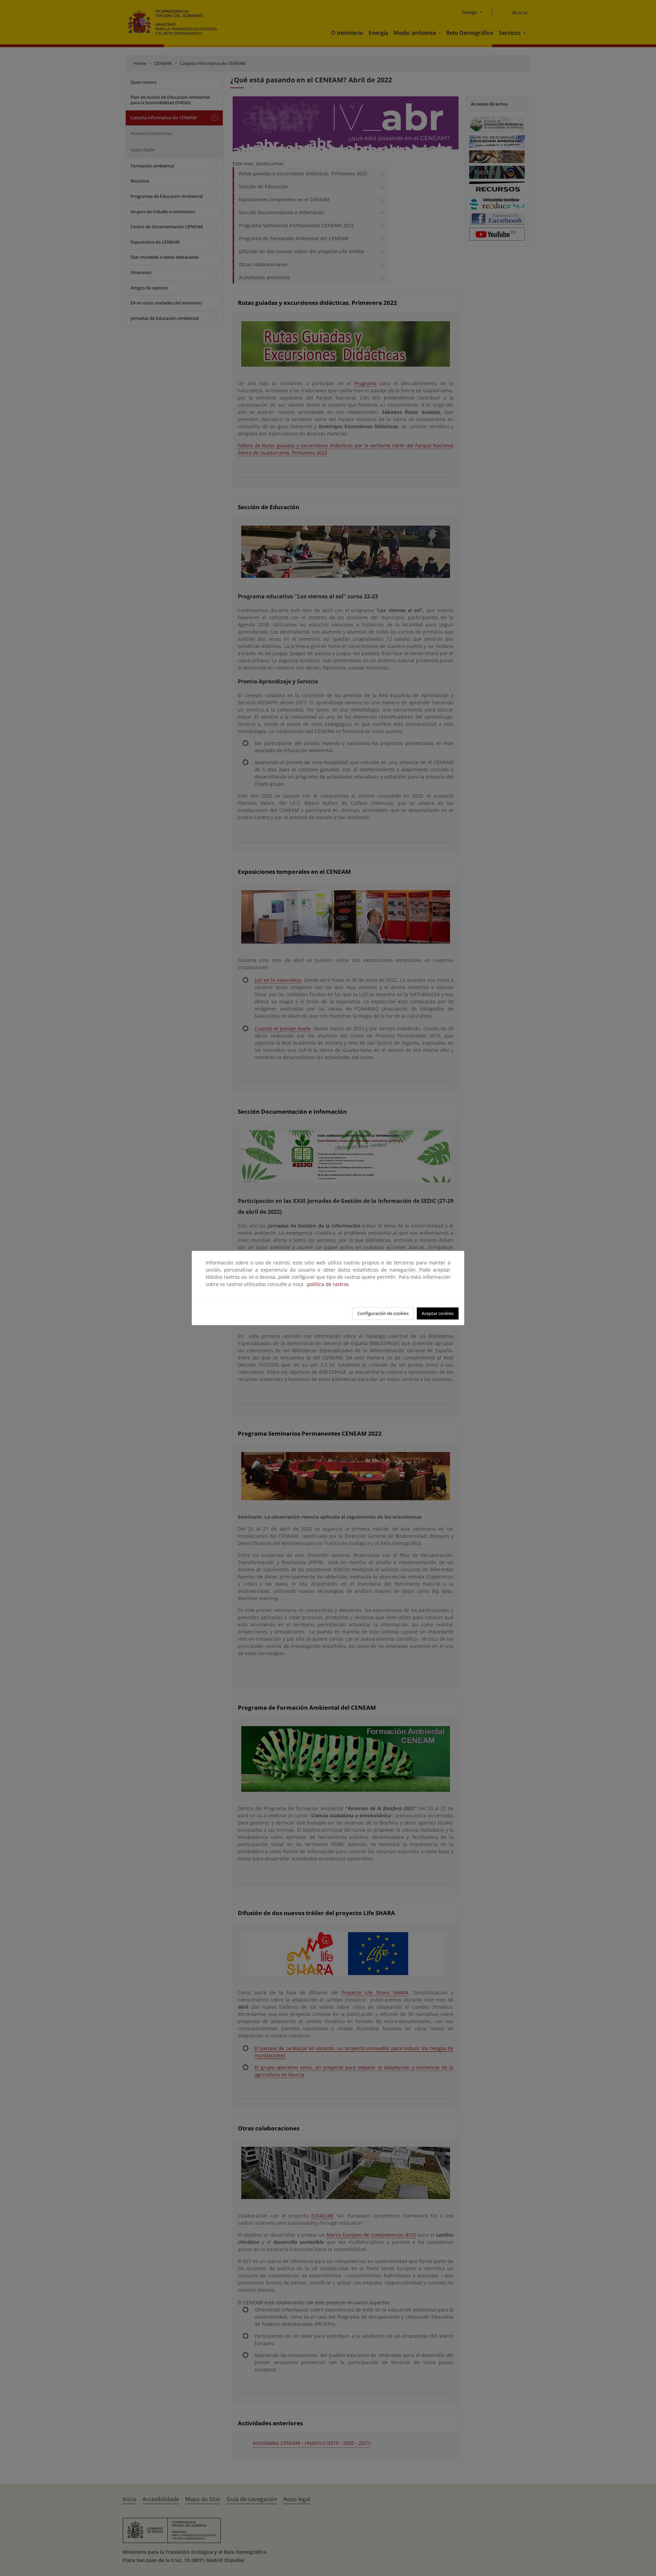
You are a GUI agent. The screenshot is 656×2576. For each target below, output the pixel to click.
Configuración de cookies (383, 1313)
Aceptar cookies (438, 1313)
